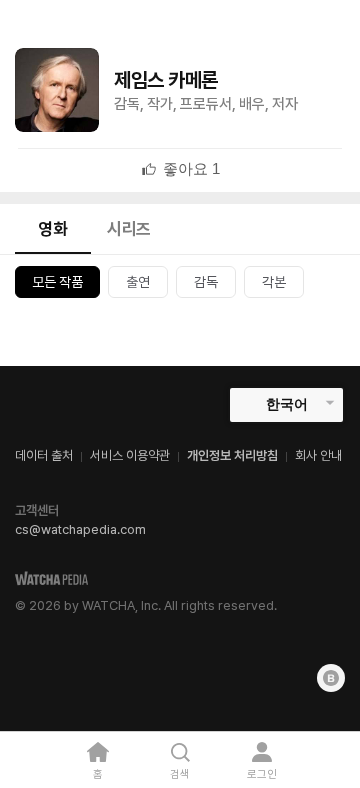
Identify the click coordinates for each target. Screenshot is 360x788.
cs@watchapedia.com (80, 529)
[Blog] (331, 678)
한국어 (287, 404)
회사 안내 (318, 455)
